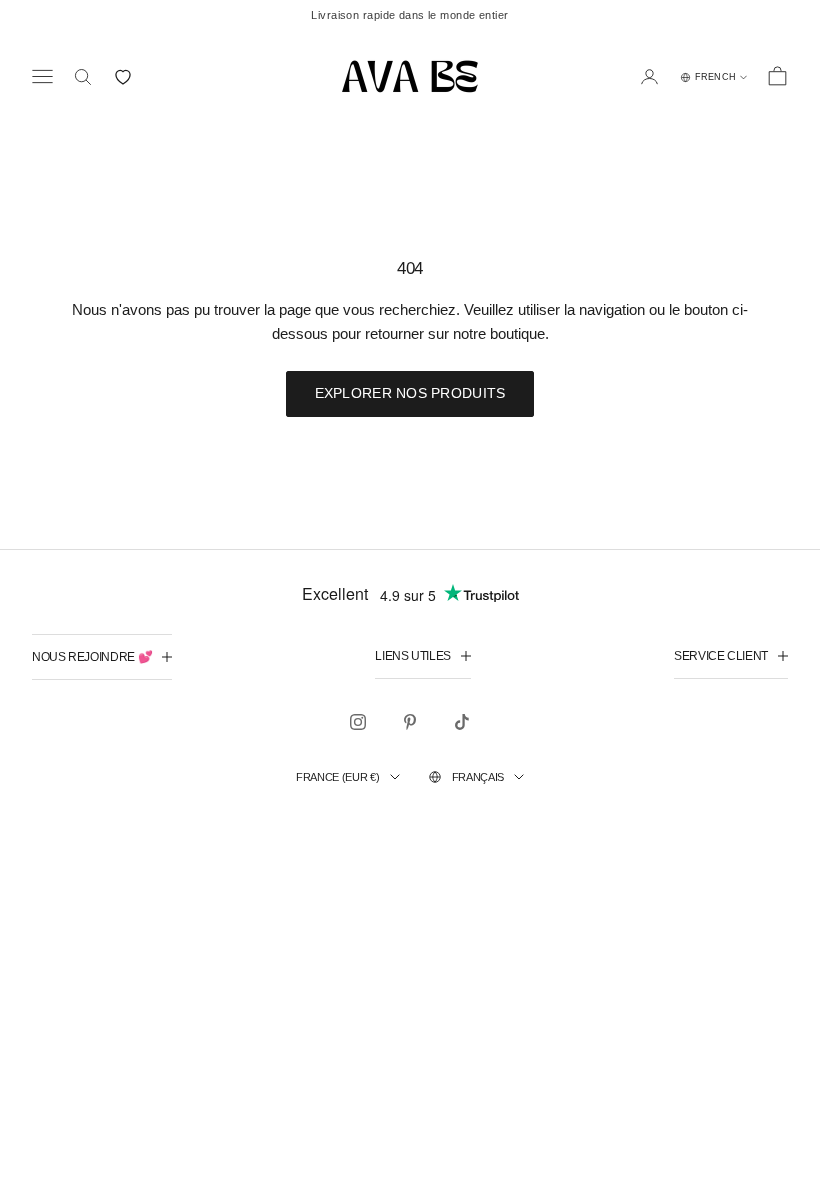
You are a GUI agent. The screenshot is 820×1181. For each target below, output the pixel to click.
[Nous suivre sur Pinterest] (410, 722)
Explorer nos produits (410, 393)
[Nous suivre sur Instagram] (358, 722)
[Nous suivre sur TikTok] (462, 722)
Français (478, 777)
